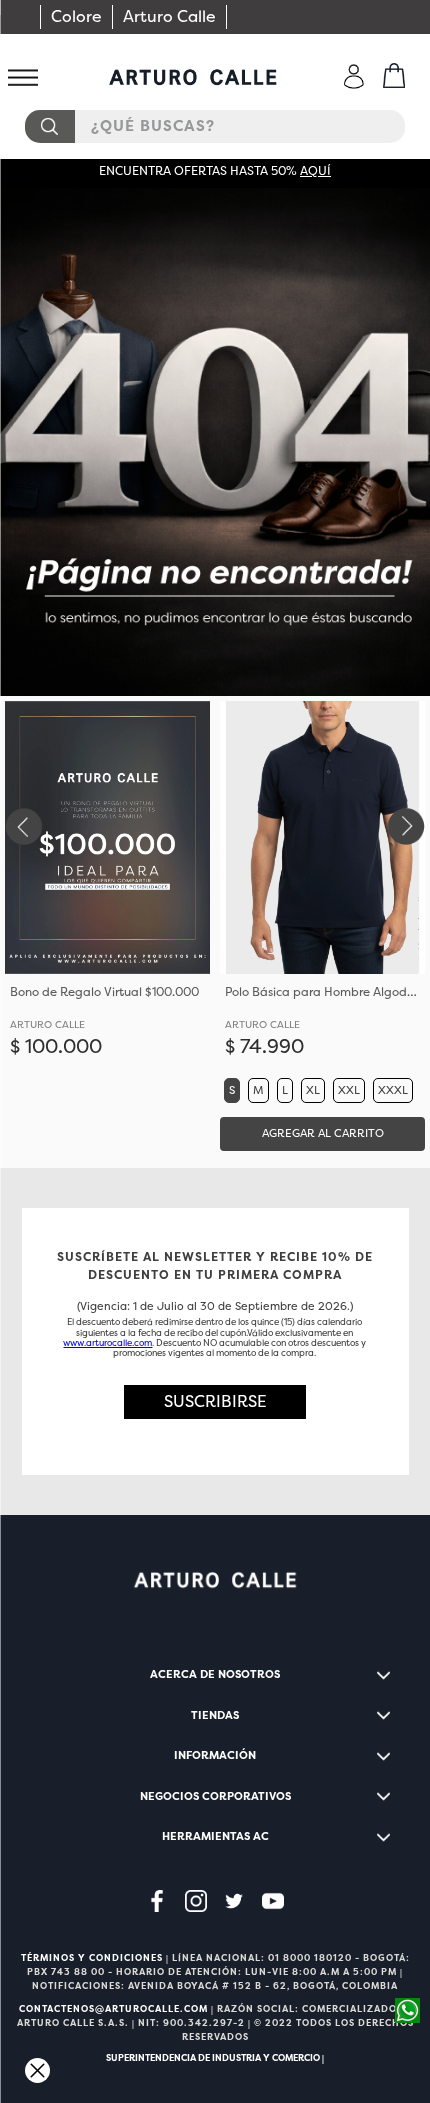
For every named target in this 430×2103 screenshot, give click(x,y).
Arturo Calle (169, 16)
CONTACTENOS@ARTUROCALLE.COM (113, 2009)
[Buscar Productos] (49, 126)
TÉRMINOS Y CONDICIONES (92, 1958)
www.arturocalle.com (107, 1343)
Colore (76, 16)
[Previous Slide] (22, 826)
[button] (232, 1090)
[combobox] (215, 126)
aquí (315, 171)
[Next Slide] (407, 826)
